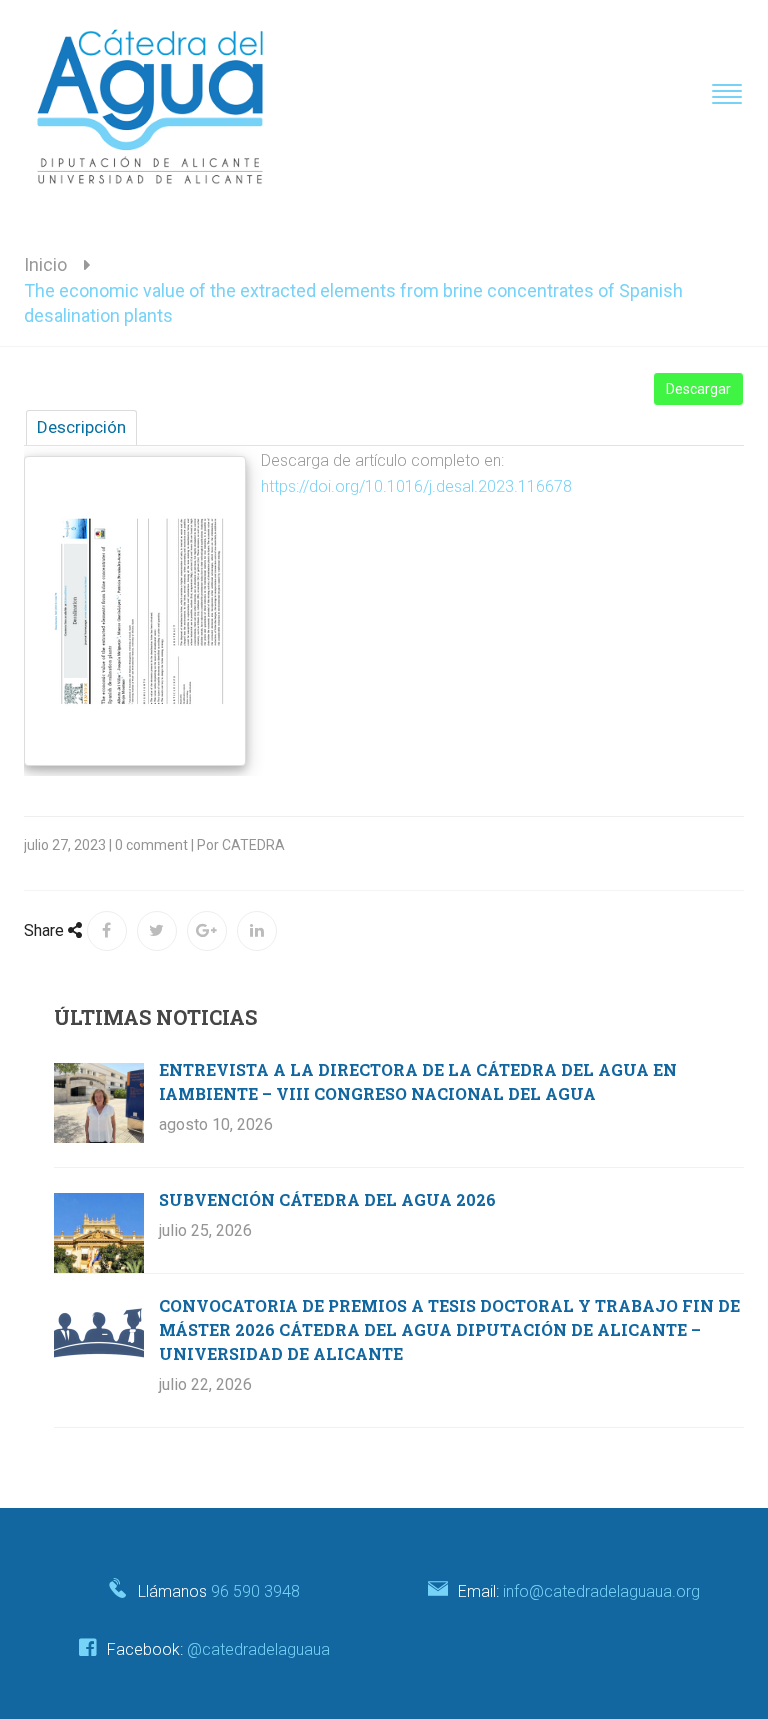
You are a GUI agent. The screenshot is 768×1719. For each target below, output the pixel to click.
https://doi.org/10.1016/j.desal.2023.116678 (416, 486)
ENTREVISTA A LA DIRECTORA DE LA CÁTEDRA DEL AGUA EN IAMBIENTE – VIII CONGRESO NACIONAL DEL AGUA (418, 1081)
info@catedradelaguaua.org (601, 1591)
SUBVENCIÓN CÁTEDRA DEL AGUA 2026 (327, 1199)
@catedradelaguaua (258, 1649)
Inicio (45, 264)
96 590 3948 (255, 1591)
